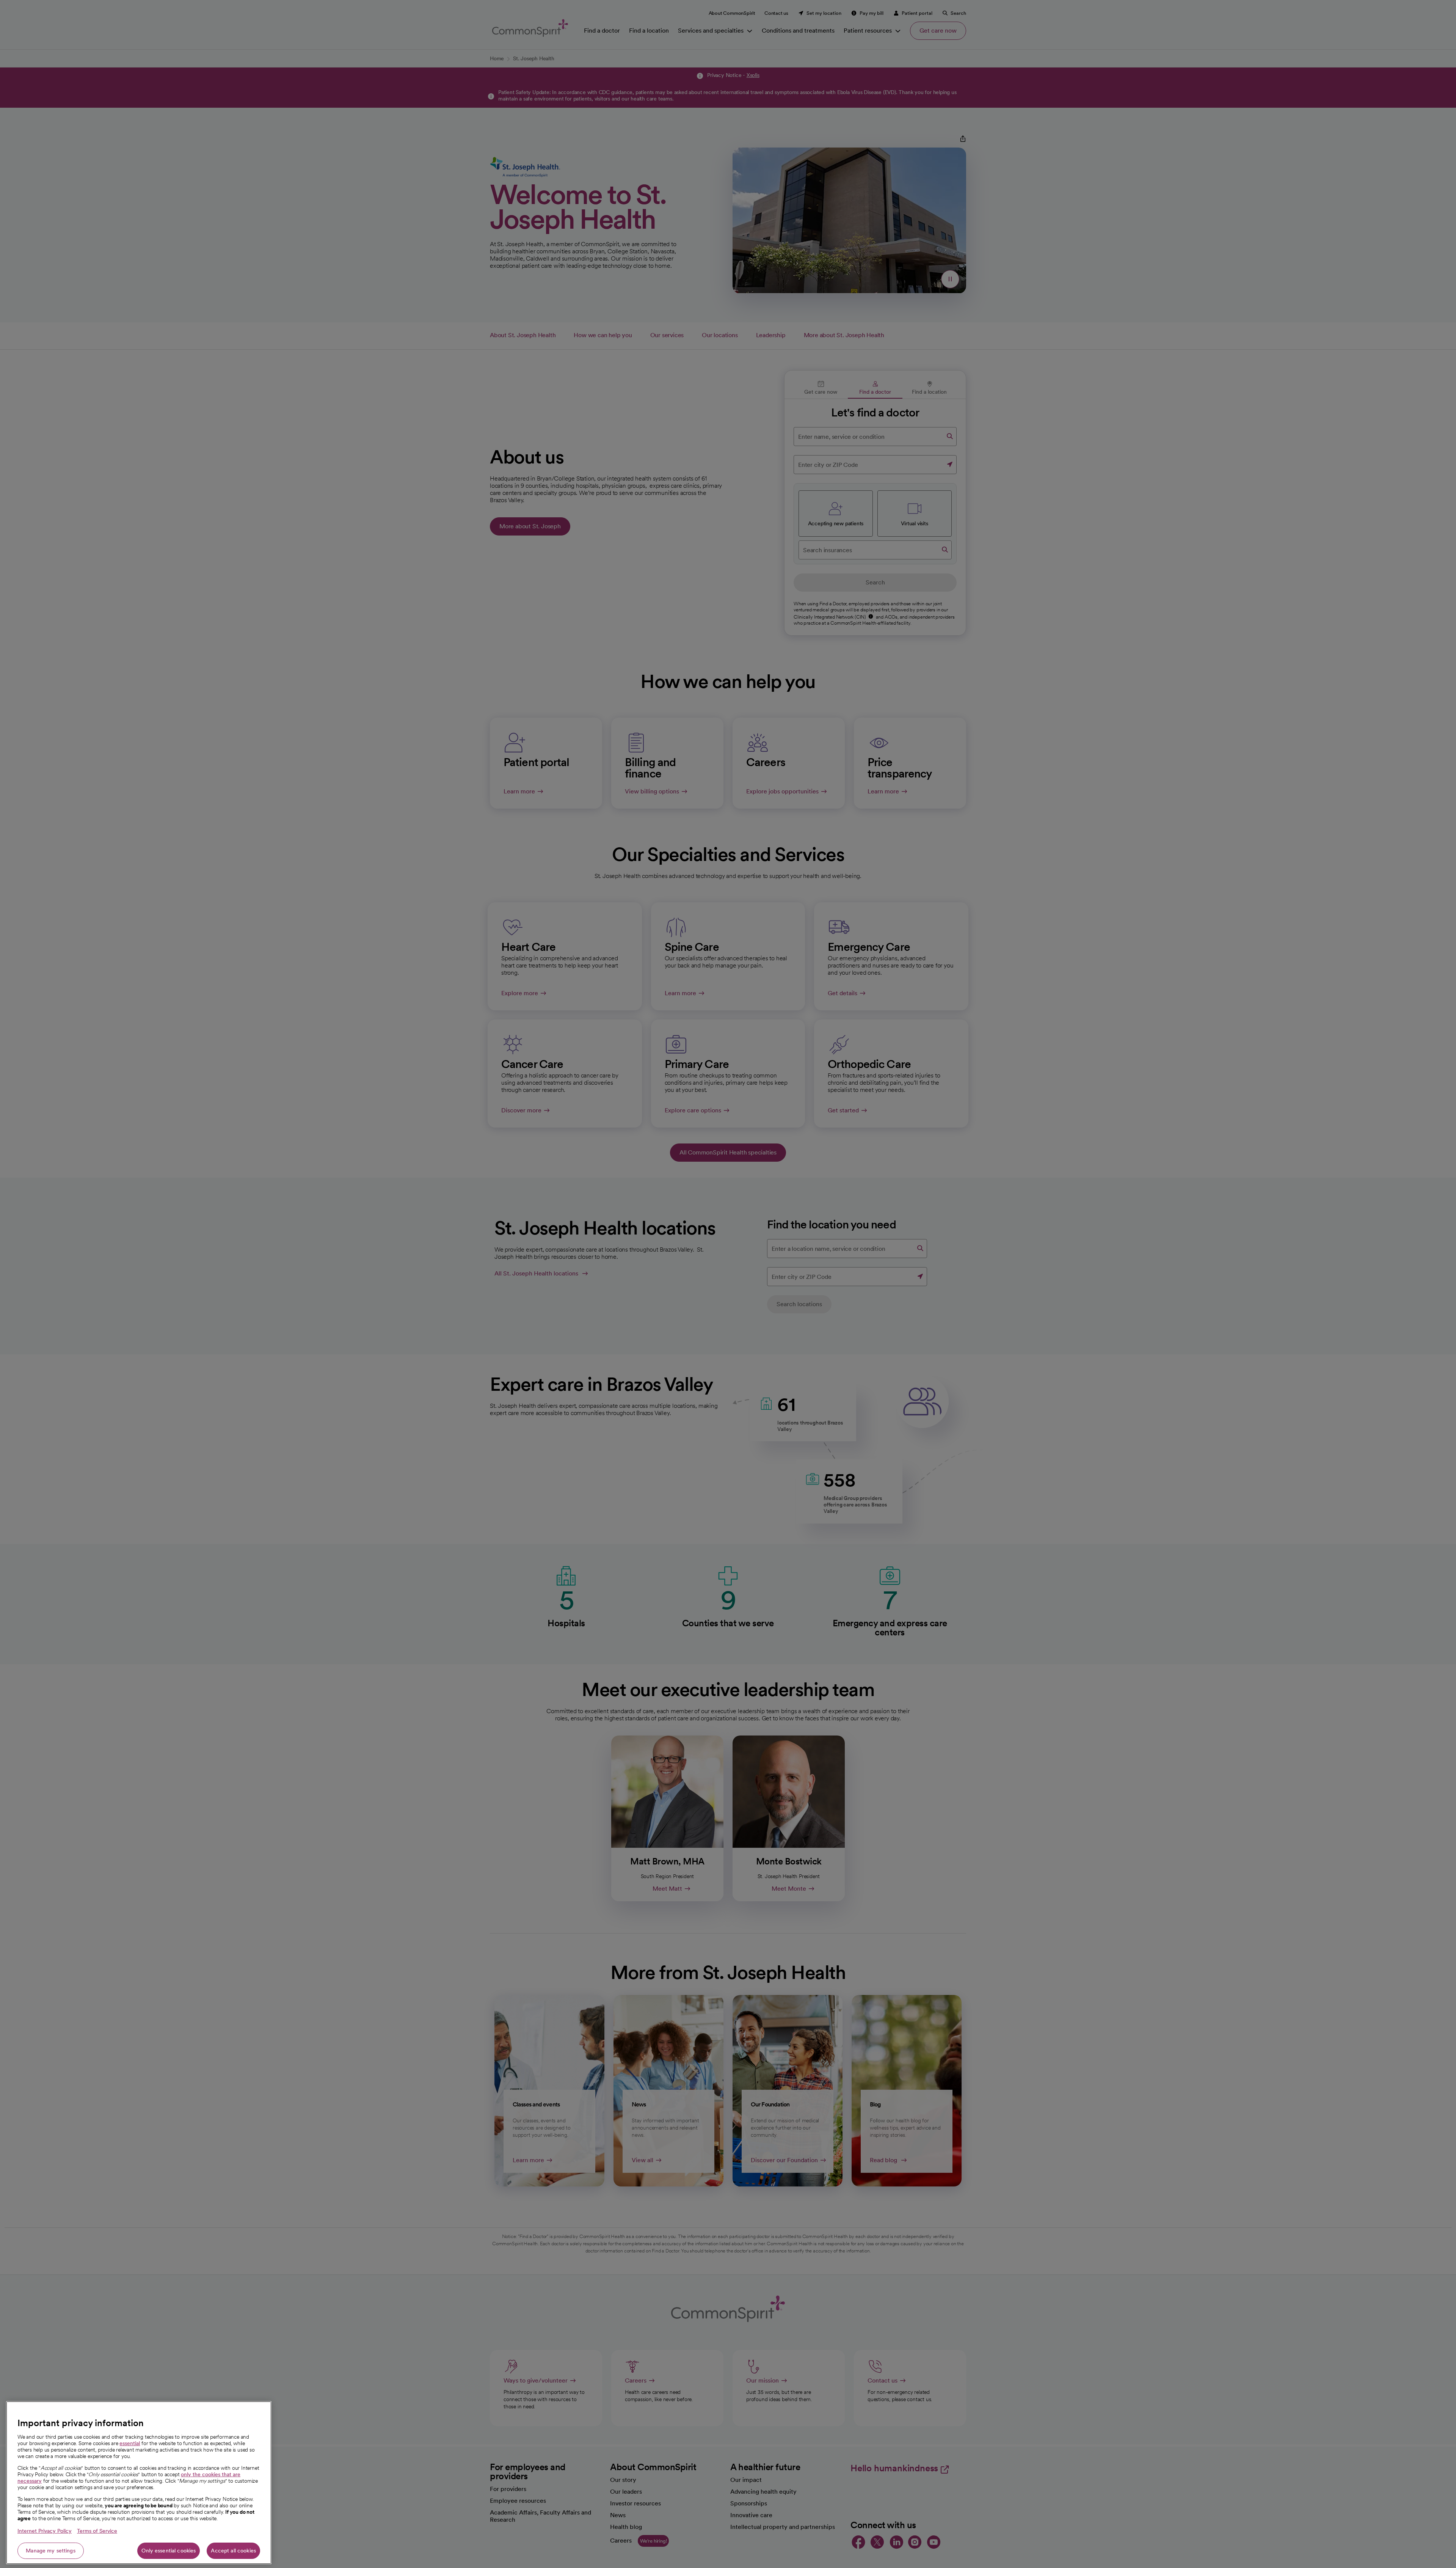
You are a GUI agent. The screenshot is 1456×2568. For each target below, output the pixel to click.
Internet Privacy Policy (45, 2531)
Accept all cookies (233, 2551)
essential (130, 2443)
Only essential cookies (169, 2551)
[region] (139, 2483)
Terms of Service (97, 2531)
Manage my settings (51, 2551)
